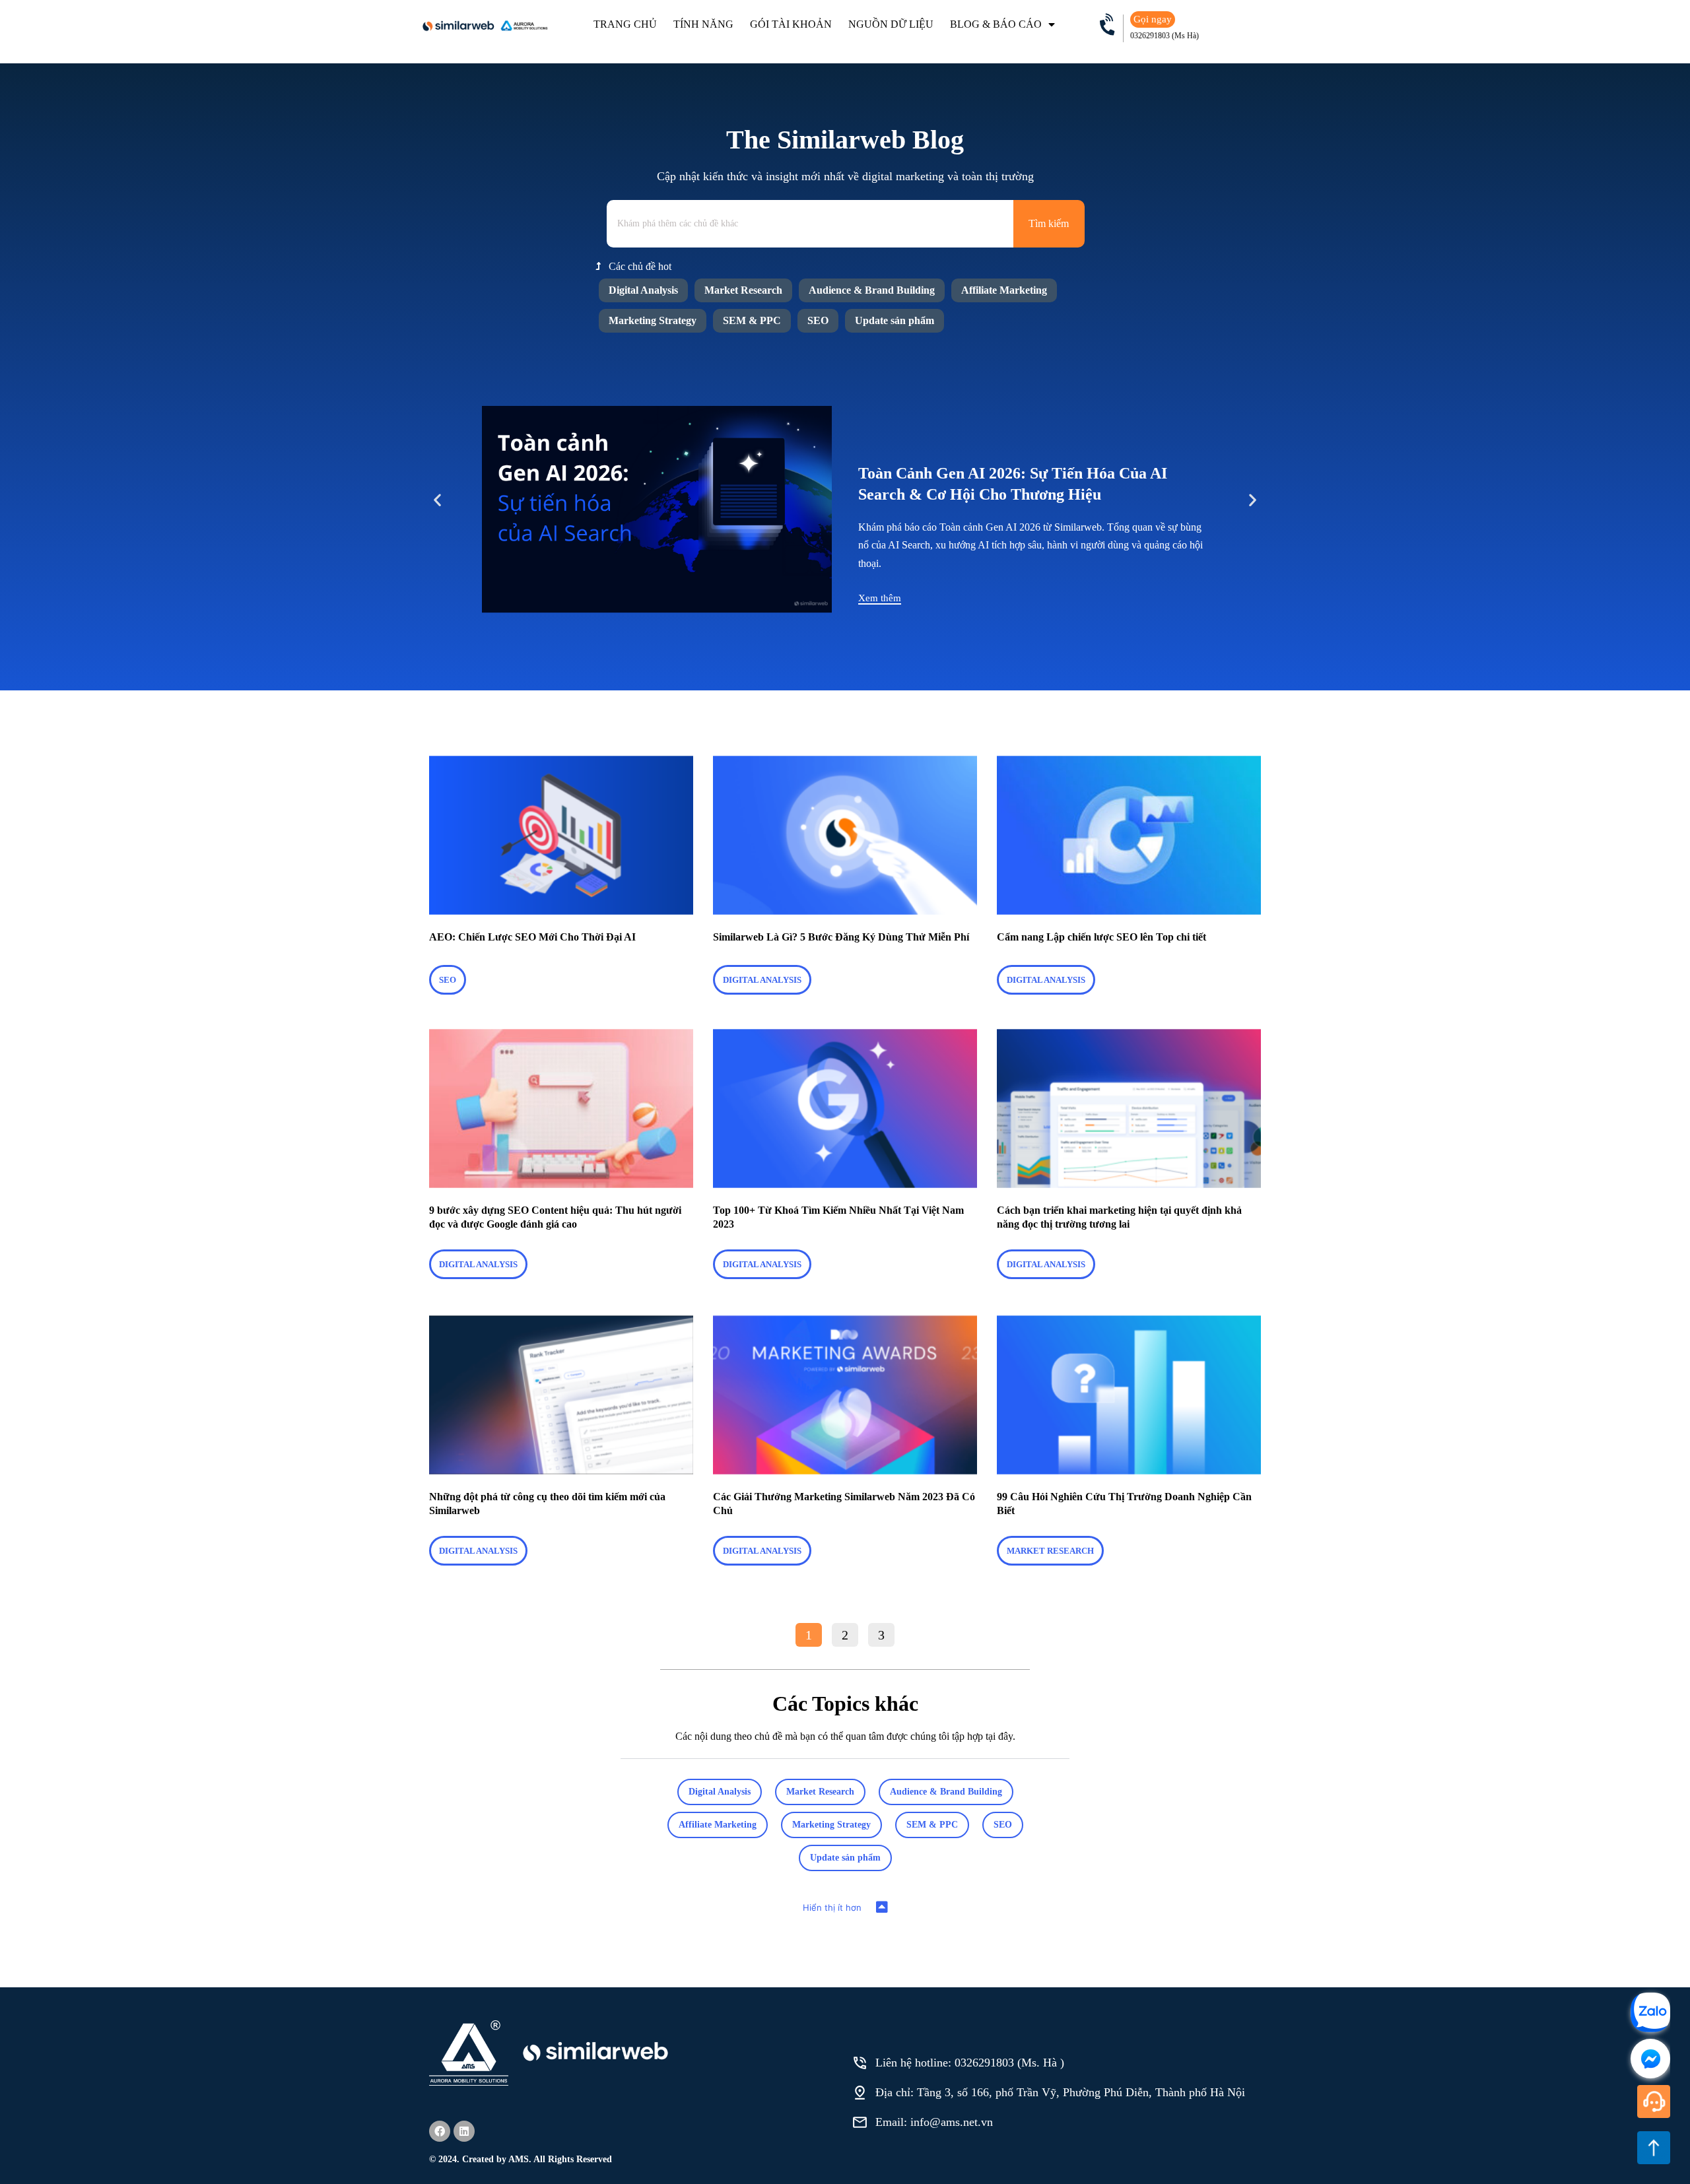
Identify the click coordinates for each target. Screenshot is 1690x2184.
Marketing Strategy (653, 320)
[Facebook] (440, 2131)
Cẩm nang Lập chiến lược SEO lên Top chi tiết (1101, 937)
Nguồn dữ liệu (891, 24)
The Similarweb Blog (845, 140)
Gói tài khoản (791, 24)
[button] (437, 500)
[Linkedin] (464, 2131)
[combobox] (810, 224)
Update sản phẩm (895, 320)
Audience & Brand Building (872, 290)
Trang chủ (625, 24)
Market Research (743, 290)
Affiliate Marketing (1004, 290)
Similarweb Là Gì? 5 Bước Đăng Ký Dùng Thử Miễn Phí (842, 937)
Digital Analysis (643, 290)
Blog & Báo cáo (996, 24)
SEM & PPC (752, 320)
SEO (818, 320)
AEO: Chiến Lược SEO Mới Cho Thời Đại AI (532, 937)
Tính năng (703, 24)
